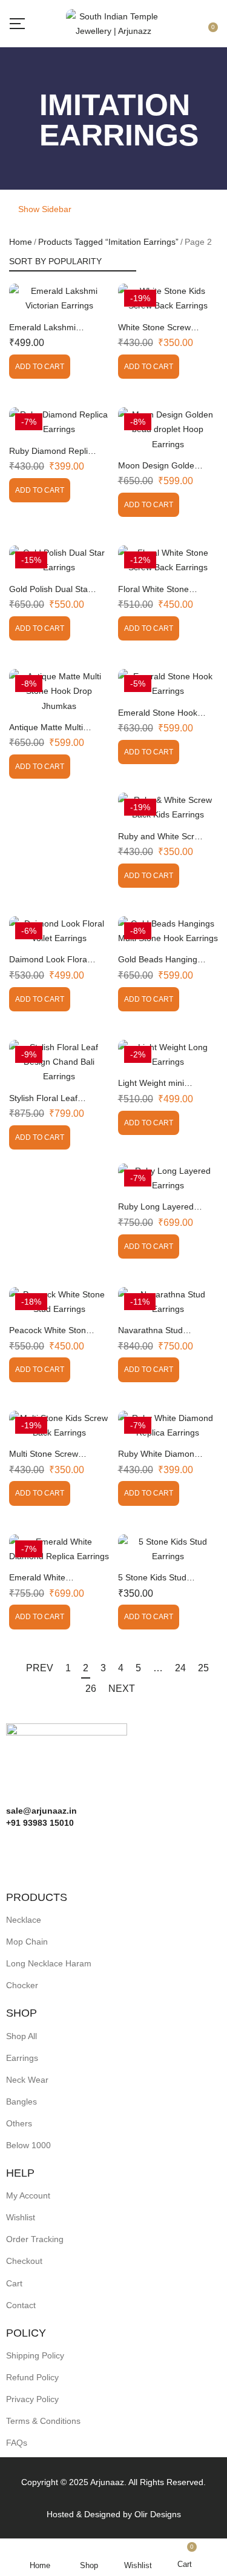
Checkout (24, 2261)
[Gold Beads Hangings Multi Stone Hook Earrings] (168, 931)
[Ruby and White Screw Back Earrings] (168, 807)
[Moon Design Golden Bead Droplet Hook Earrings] (168, 429)
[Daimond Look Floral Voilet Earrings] (59, 931)
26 (91, 1689)
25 (203, 1668)
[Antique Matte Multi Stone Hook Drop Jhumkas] (59, 691)
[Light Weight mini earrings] (168, 1054)
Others (19, 2123)
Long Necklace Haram (49, 1963)
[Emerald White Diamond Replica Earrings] (59, 1549)
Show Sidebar (44, 209)
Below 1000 (28, 2145)
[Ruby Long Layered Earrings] (168, 1178)
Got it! (179, 20)
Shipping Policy (35, 2355)
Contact (21, 2305)
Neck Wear (27, 2080)
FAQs (17, 2443)
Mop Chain (27, 1942)
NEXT (122, 1689)
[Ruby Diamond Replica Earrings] (59, 422)
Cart (14, 2283)
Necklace (24, 1920)
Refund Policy (32, 2377)
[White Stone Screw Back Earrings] (168, 298)
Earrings (22, 2058)
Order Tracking (35, 2239)
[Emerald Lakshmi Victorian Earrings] (59, 298)
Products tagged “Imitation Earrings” (108, 242)
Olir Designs (158, 2514)
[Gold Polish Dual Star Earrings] (59, 560)
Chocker (22, 1985)
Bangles (21, 2102)
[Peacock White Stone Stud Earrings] (59, 1302)
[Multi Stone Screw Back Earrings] (59, 1425)
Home (21, 242)
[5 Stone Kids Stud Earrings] (168, 1549)
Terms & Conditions (43, 2421)
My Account (28, 2195)
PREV (40, 1668)
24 (180, 1668)
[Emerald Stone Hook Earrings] (168, 684)
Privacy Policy (32, 2399)
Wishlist (21, 2217)
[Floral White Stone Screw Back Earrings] (168, 560)
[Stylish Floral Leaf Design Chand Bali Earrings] (59, 1062)
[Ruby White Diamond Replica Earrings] (168, 1425)
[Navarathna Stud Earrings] (168, 1302)
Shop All (21, 2036)
